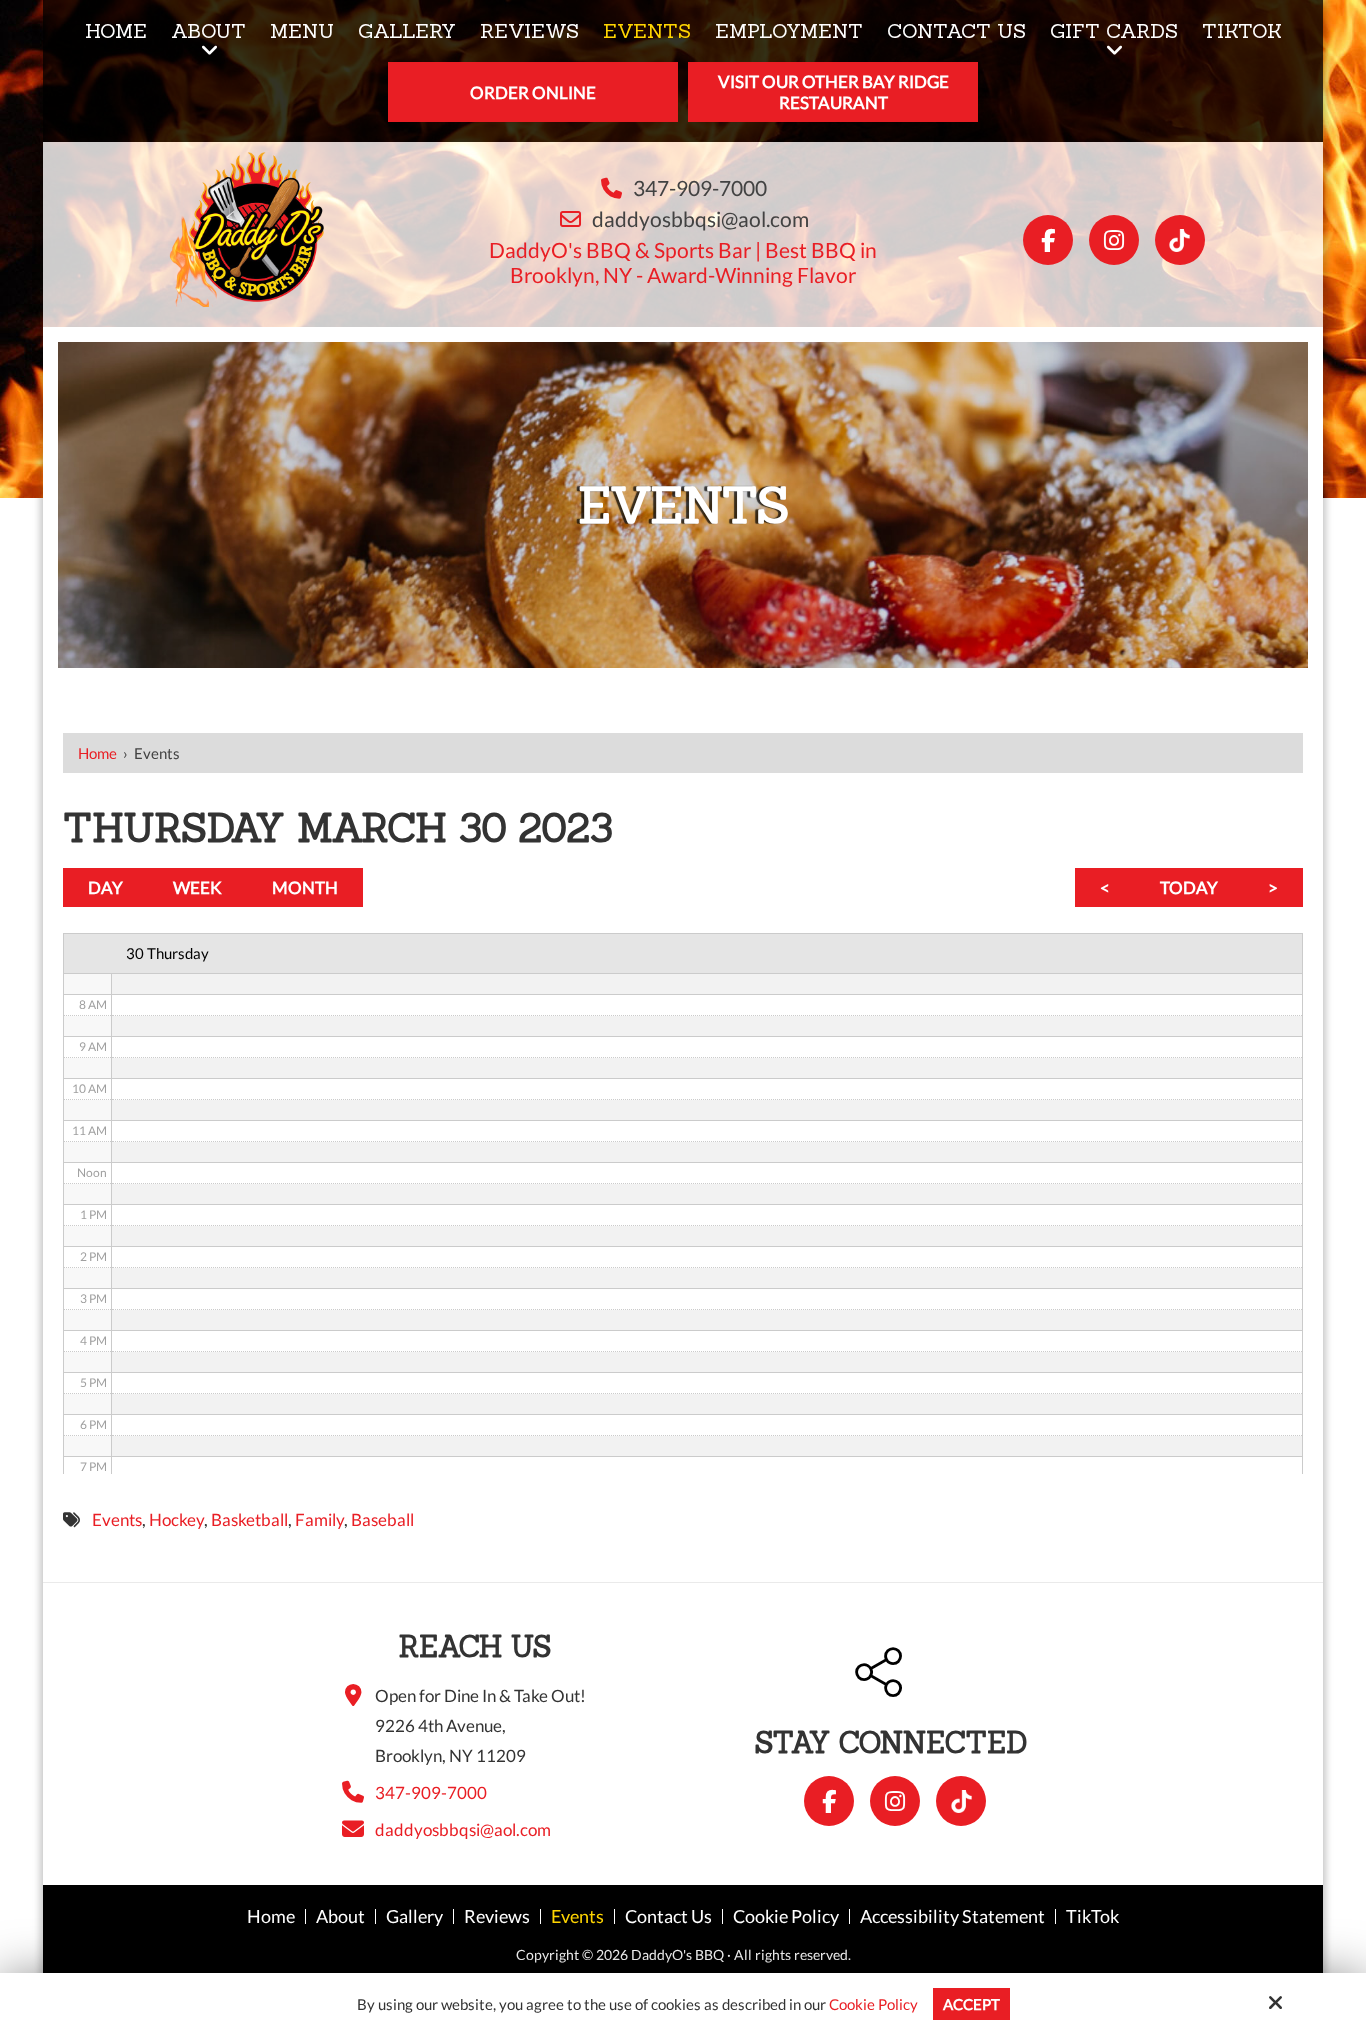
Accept (971, 2004)
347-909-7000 (700, 187)
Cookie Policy (873, 2004)
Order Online (533, 92)
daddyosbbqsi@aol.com (700, 218)
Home (97, 753)
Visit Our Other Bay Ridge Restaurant (833, 92)
